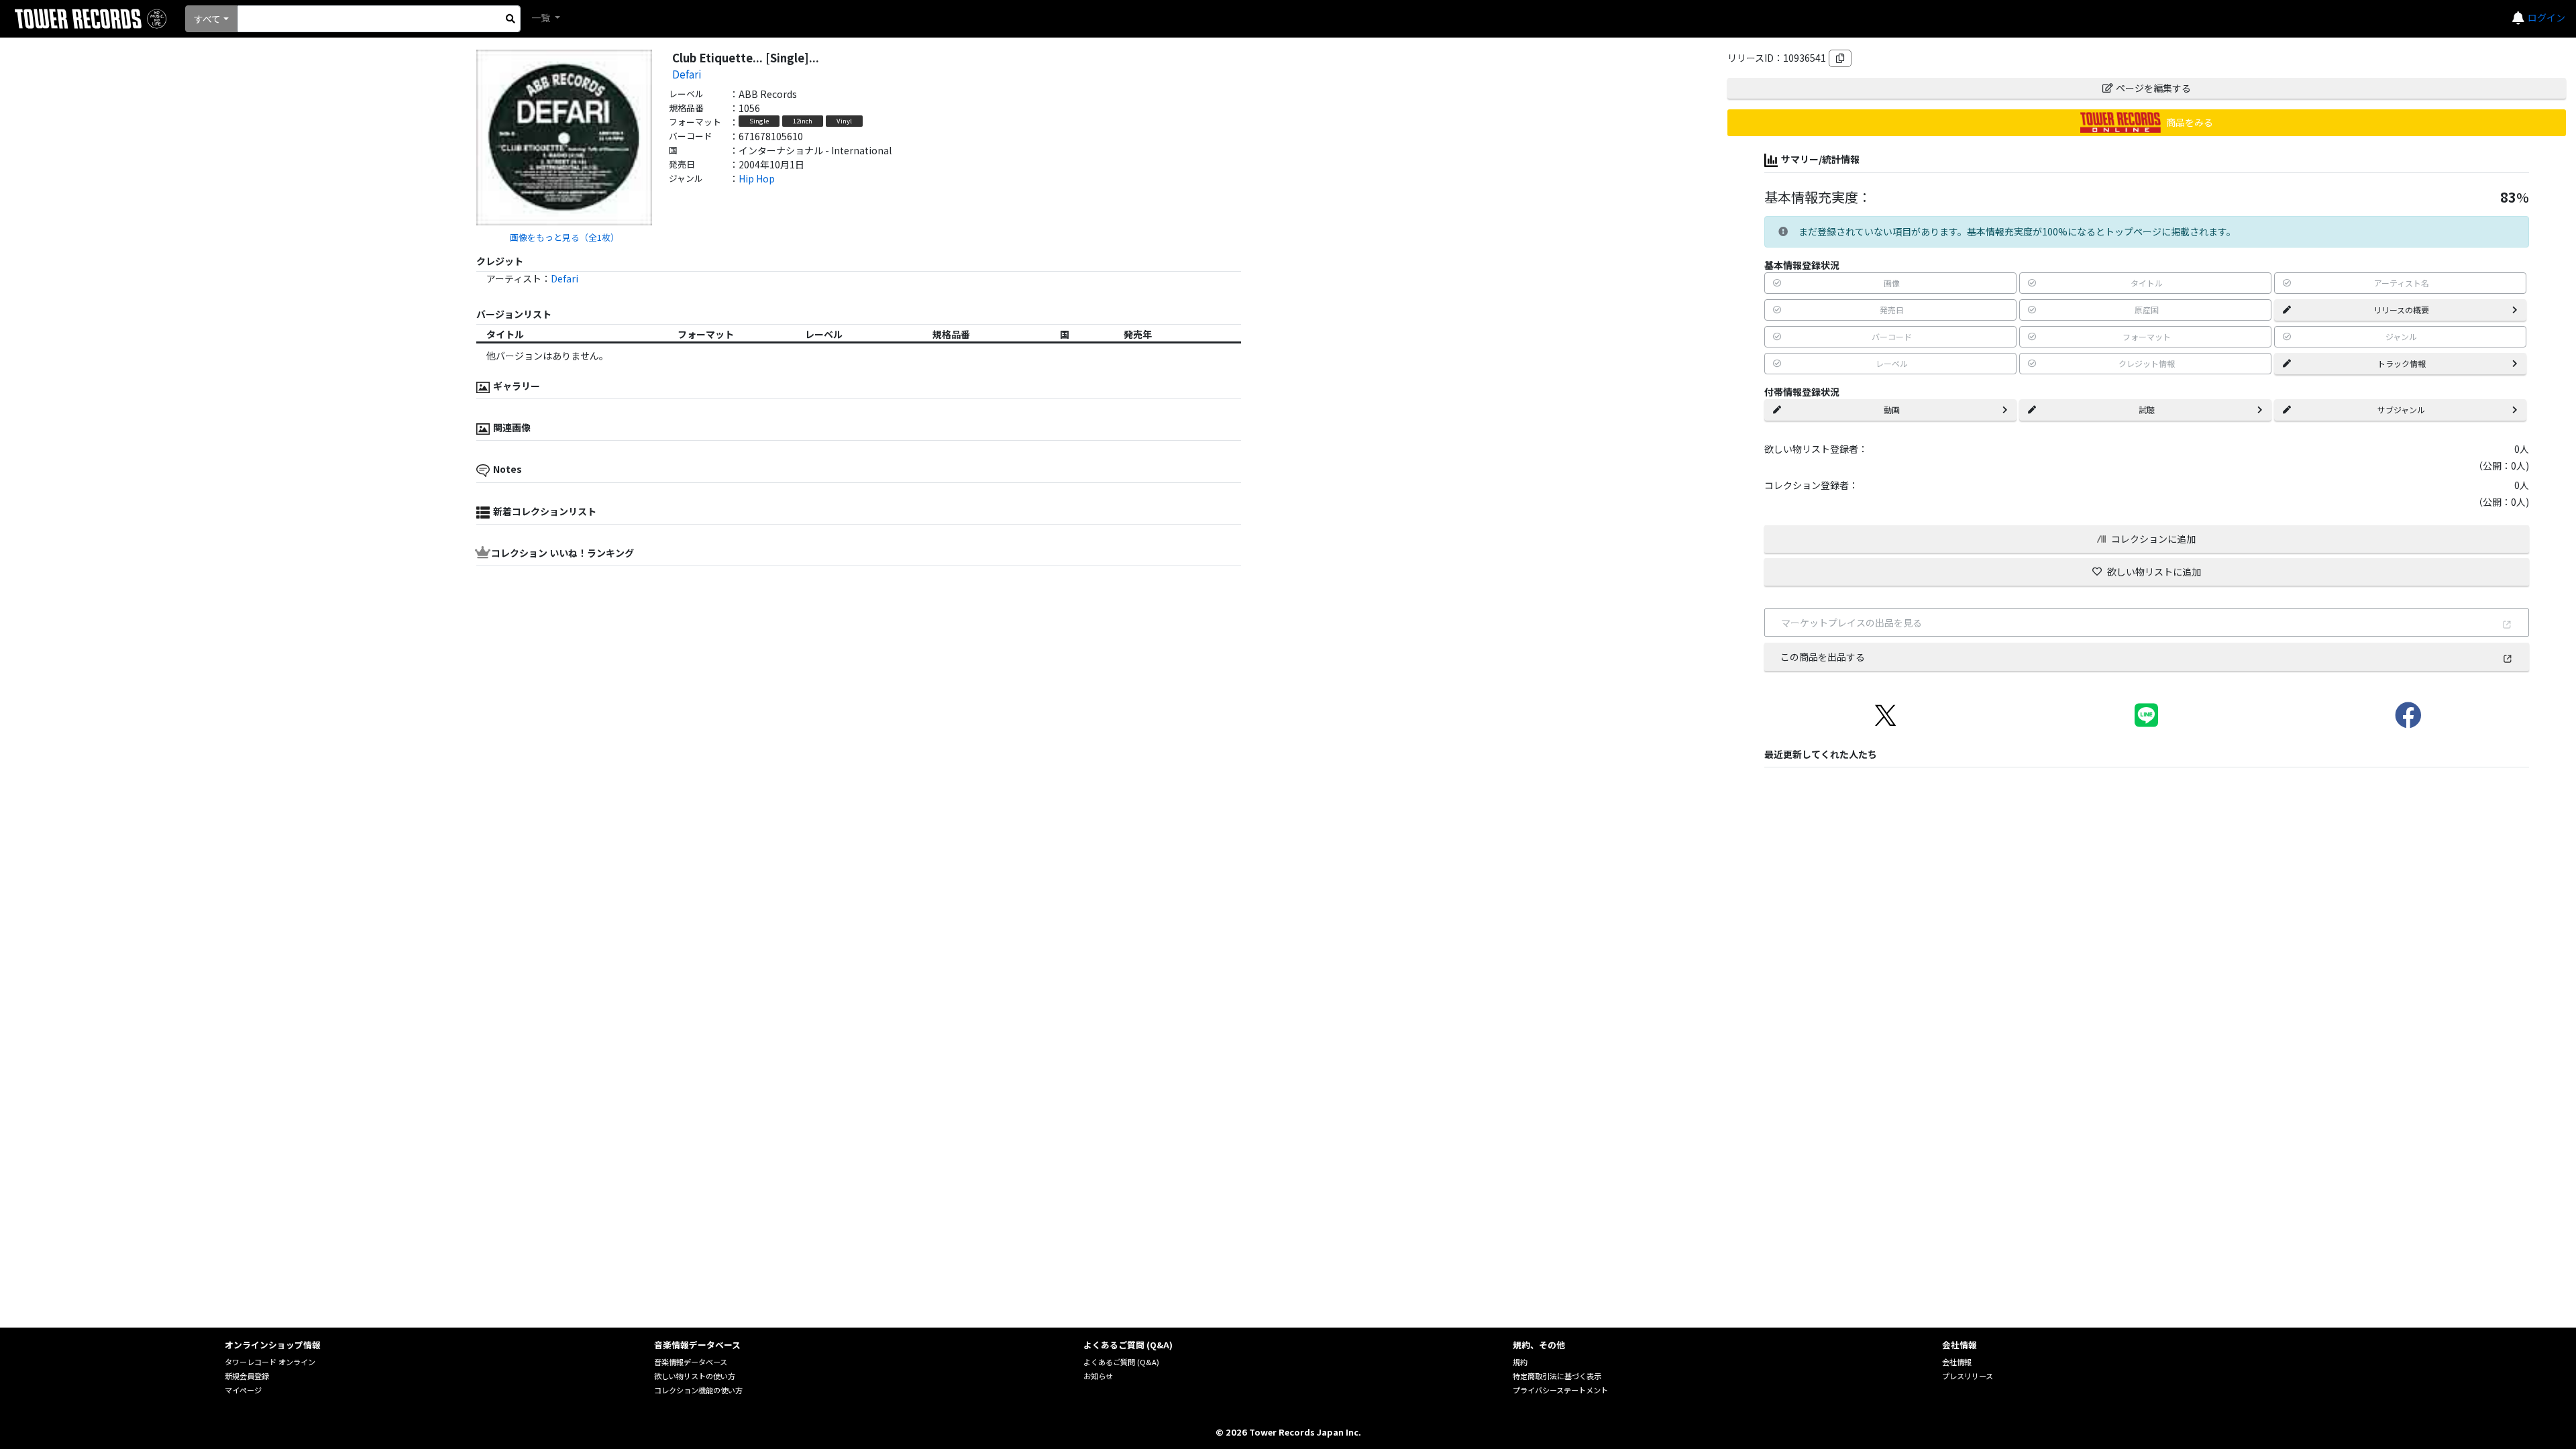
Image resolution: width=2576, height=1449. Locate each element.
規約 (1520, 1362)
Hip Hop (757, 178)
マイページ (243, 1390)
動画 (1892, 410)
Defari (687, 74)
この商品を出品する (1823, 657)
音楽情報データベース (691, 1362)
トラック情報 (2402, 363)
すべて (207, 19)
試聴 (2147, 410)
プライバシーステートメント (1560, 1390)
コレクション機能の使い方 (698, 1390)
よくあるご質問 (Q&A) (1121, 1362)
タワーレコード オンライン (270, 1362)
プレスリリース (1968, 1376)
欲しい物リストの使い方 (695, 1376)
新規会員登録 (247, 1376)
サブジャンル (2401, 410)
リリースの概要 (2401, 310)
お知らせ (1098, 1376)
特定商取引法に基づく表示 (1557, 1376)
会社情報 (1957, 1362)
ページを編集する (2153, 88)
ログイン (2546, 17)
